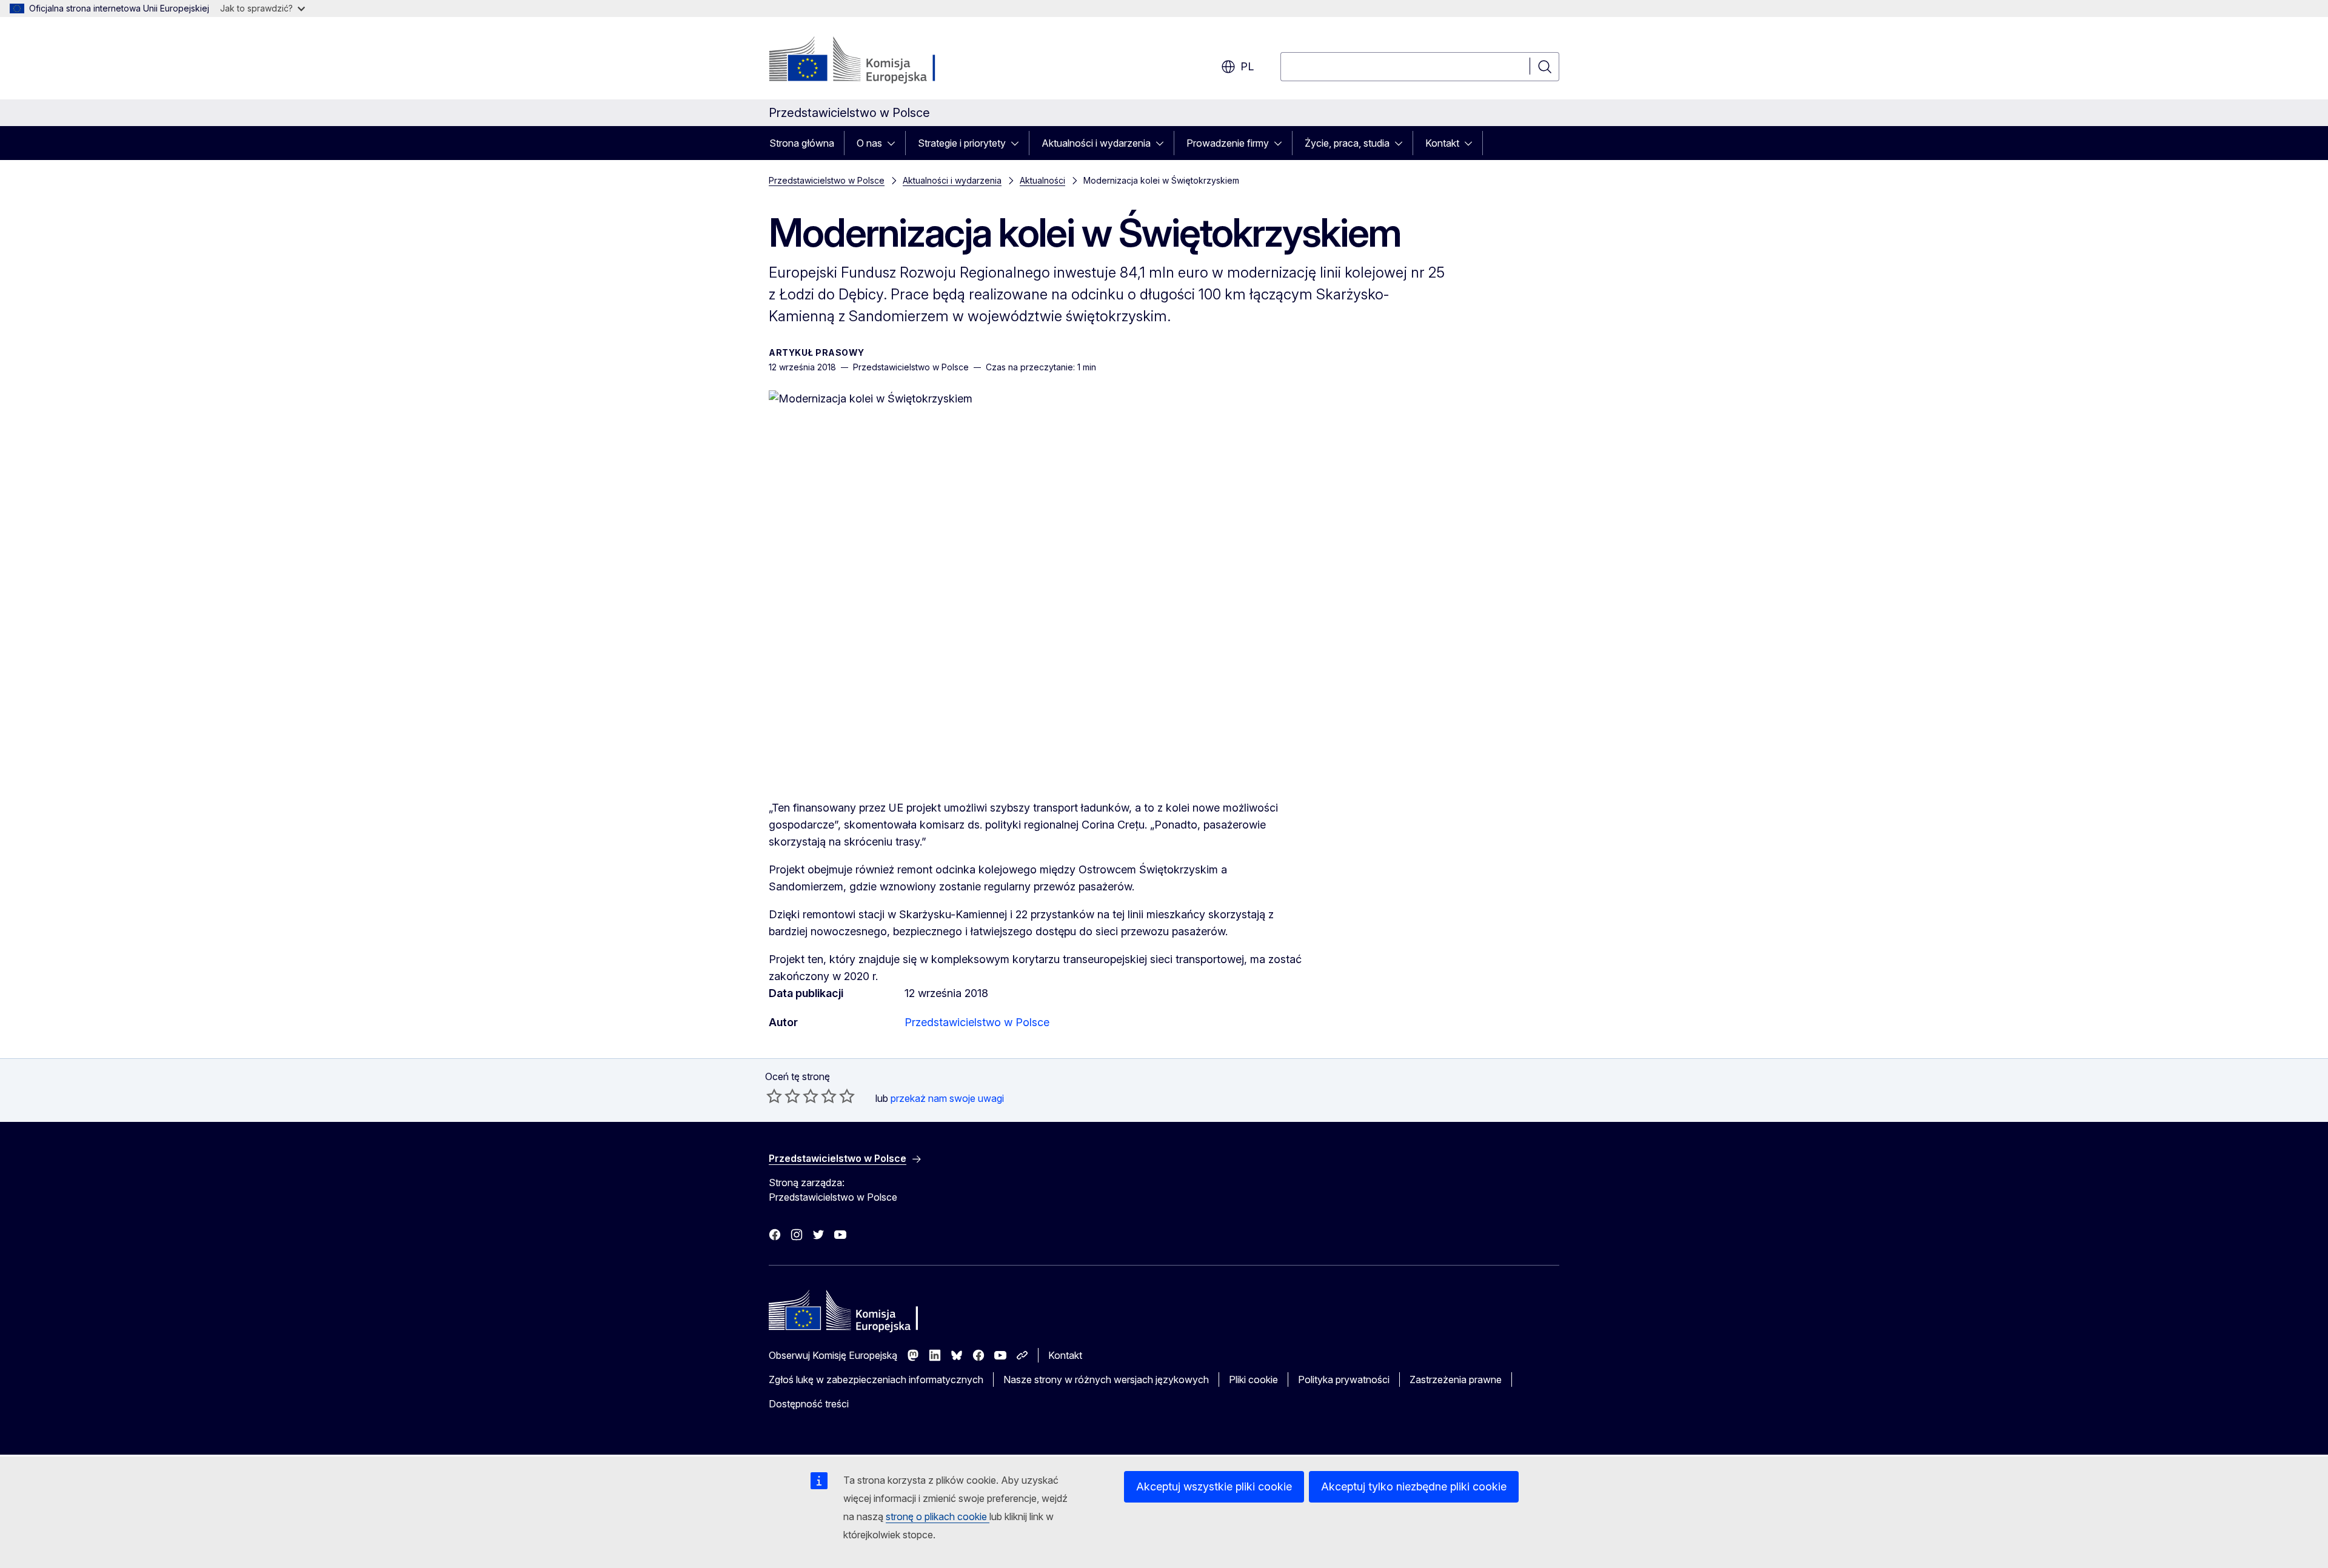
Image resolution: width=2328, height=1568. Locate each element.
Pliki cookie (1253, 1380)
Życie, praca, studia (1347, 143)
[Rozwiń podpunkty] (895, 143)
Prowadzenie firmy (1228, 143)
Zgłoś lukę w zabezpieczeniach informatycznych (876, 1380)
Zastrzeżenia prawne (1456, 1380)
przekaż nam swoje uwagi (947, 1098)
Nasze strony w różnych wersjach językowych (1106, 1380)
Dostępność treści (809, 1404)
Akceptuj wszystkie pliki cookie (1214, 1486)
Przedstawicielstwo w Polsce (827, 180)
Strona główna (802, 143)
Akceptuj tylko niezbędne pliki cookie (1414, 1486)
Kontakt (1442, 143)
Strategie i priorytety (962, 143)
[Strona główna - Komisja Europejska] (867, 61)
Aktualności (1042, 180)
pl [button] (1247, 66)
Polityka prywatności (1344, 1380)
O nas (869, 143)
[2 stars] (783, 1096)
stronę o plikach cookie (938, 1516)
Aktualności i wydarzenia (1096, 143)
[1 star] (774, 1096)
